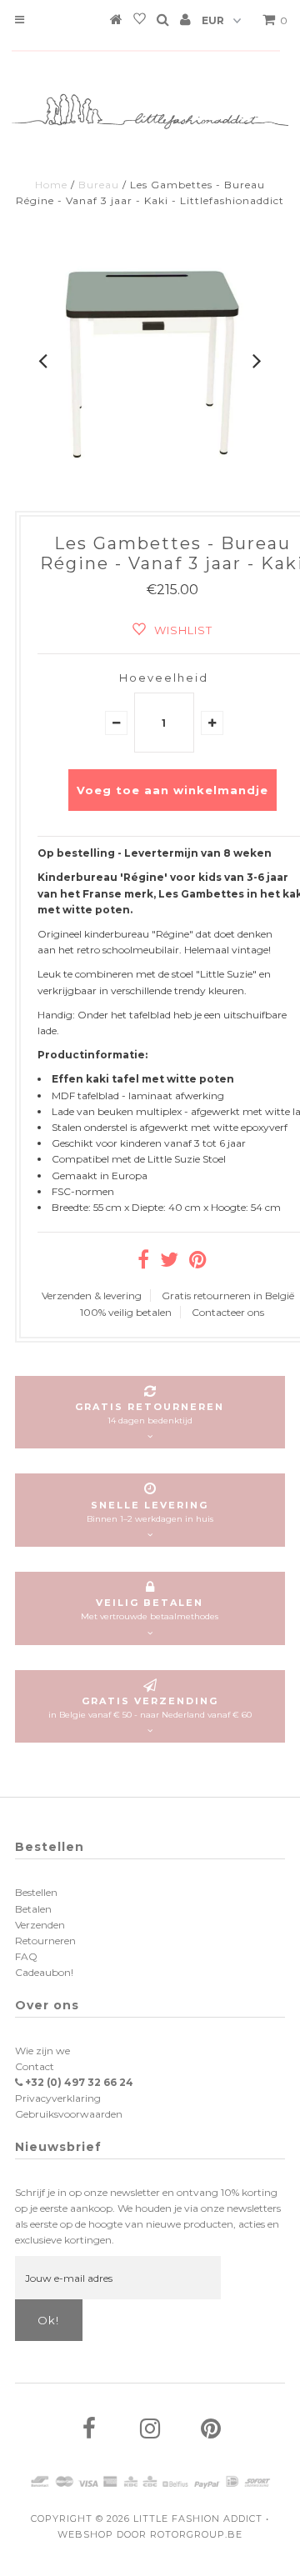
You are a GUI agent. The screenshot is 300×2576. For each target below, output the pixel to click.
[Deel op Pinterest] (198, 1263)
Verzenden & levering (92, 1296)
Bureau (99, 185)
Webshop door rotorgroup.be (150, 2534)
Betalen (33, 1909)
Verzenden (40, 1925)
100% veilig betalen (126, 1312)
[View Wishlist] (140, 22)
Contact (35, 2066)
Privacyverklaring (58, 2098)
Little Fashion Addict (198, 2518)
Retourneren (45, 1941)
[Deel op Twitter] (169, 1263)
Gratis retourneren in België (228, 1296)
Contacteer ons (228, 1312)
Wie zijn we (42, 2051)
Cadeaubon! (44, 1972)
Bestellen (36, 1892)
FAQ (26, 1956)
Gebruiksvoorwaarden (69, 2114)
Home (51, 185)
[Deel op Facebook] (143, 1263)
